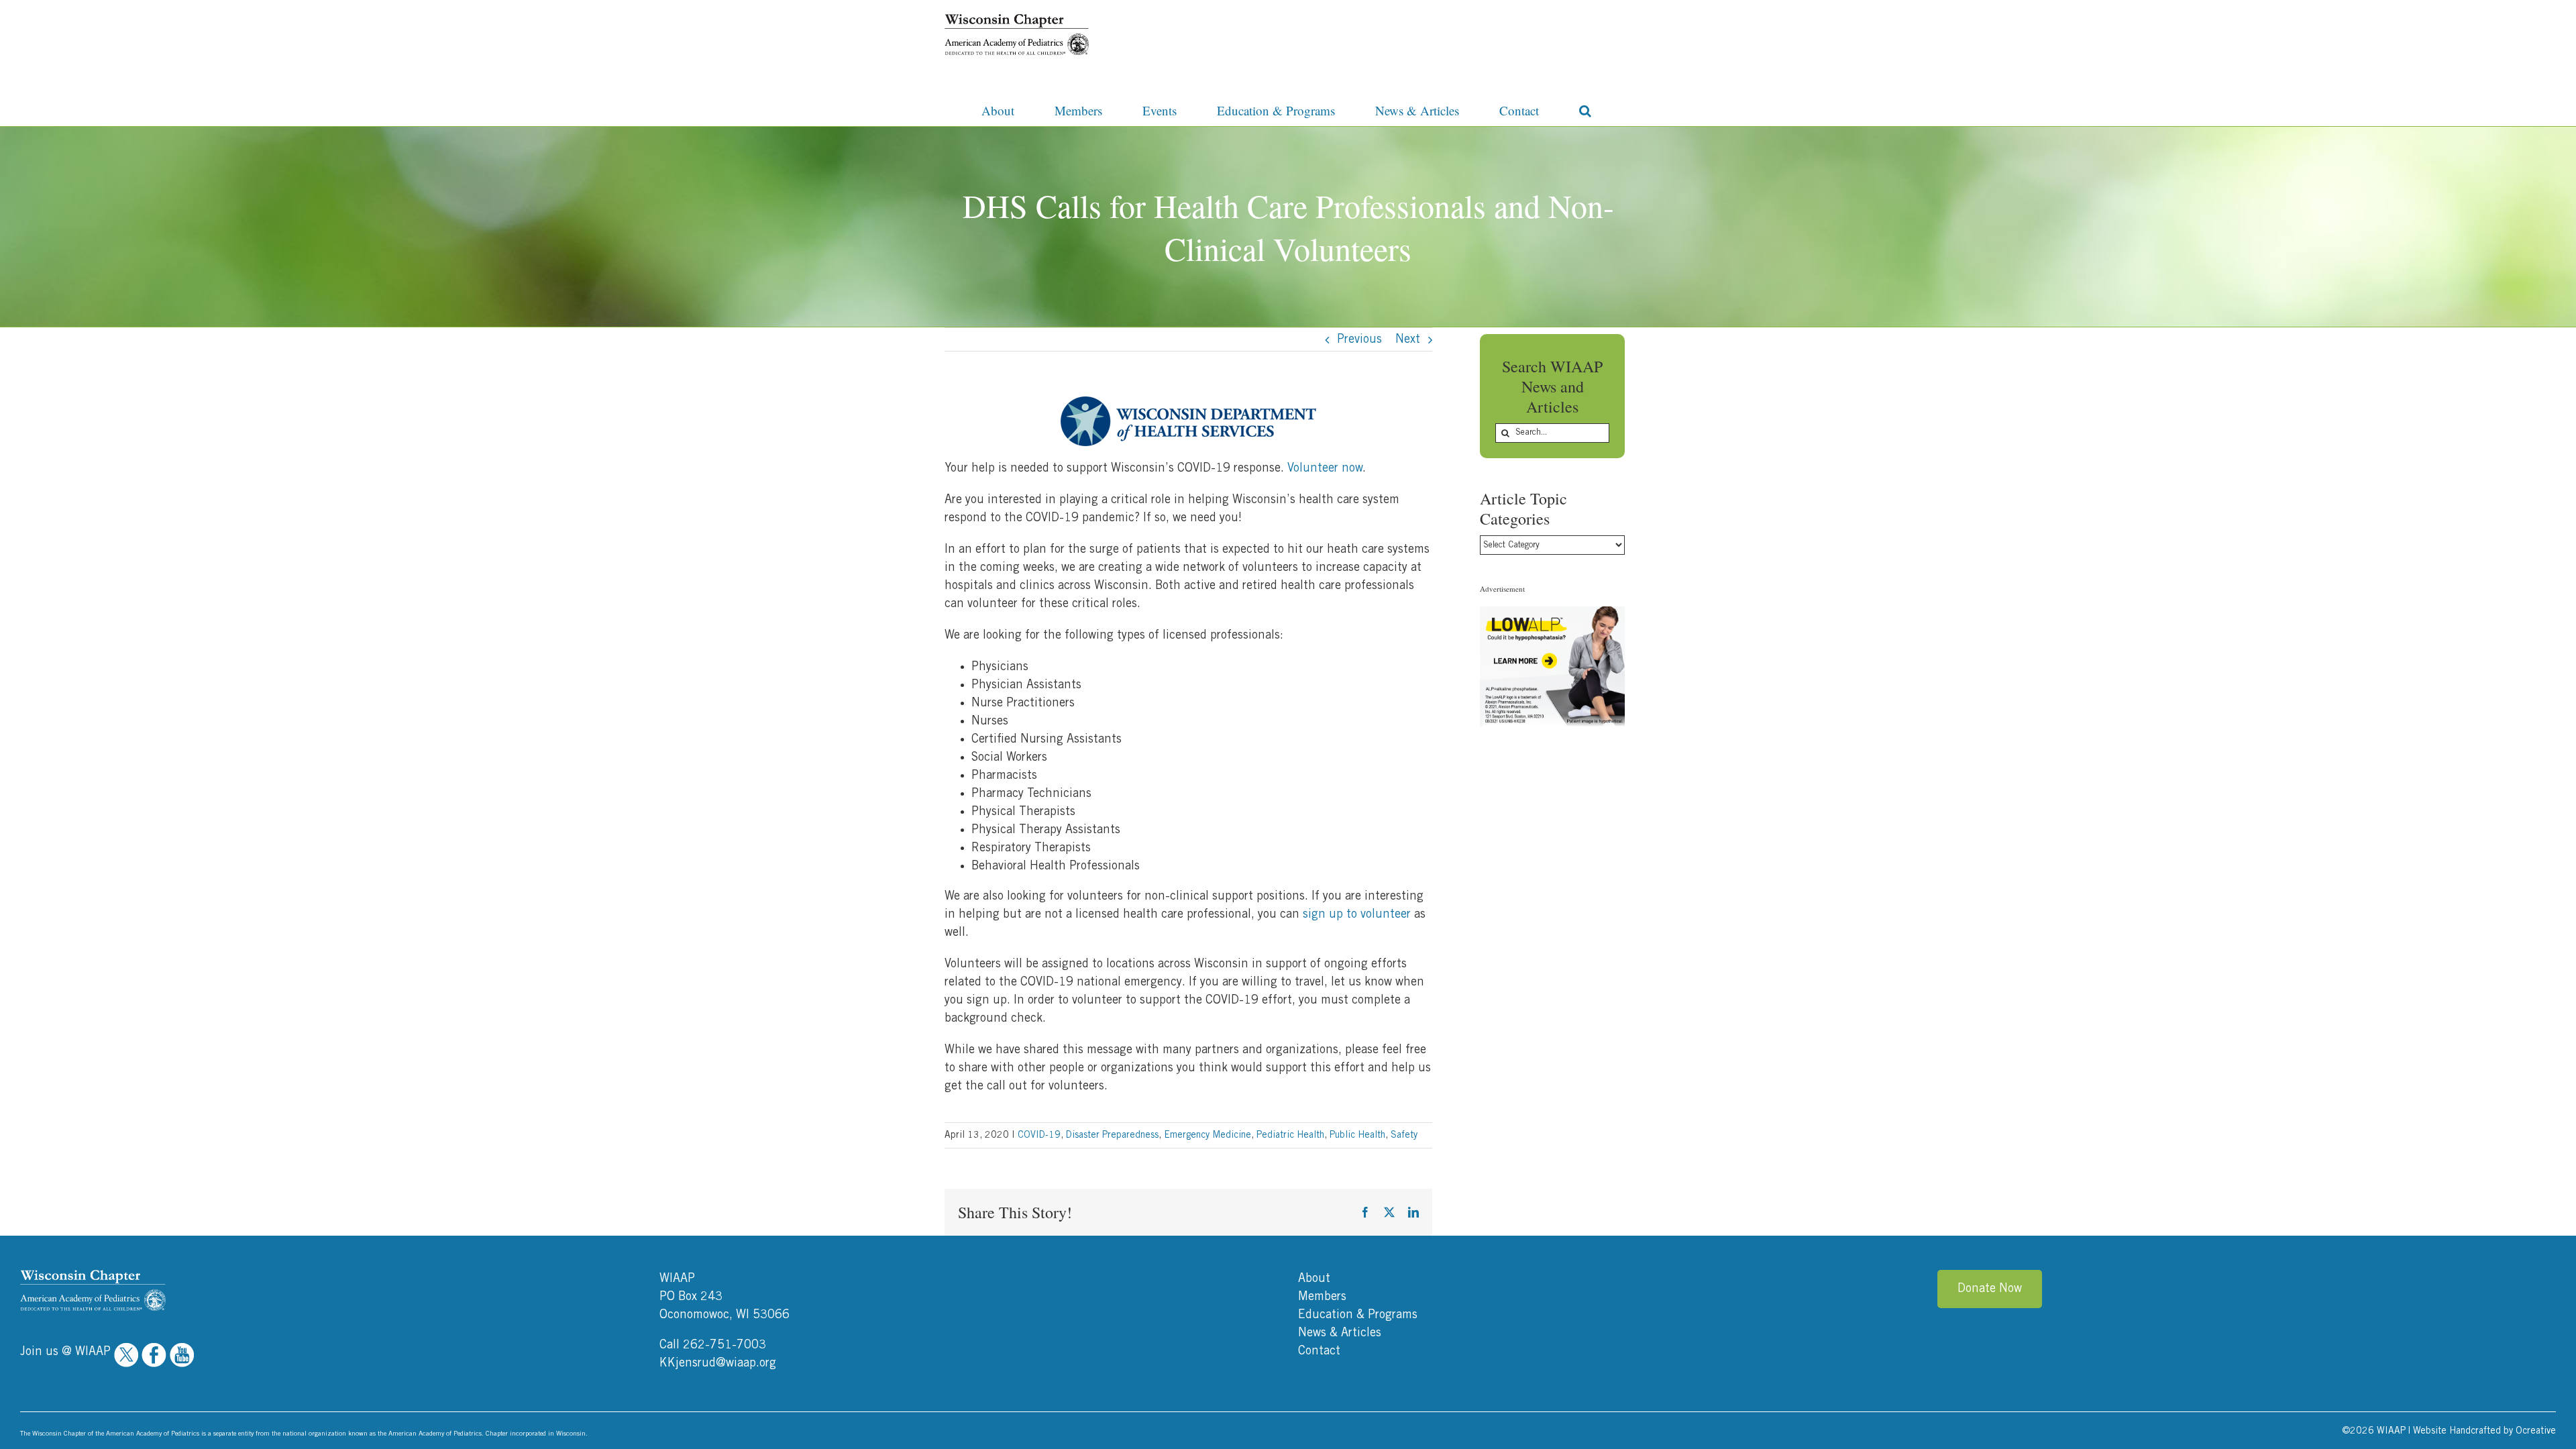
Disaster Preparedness (1112, 1135)
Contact (1319, 1351)
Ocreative (2536, 1431)
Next (1408, 339)
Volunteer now (1325, 468)
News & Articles (1340, 1333)
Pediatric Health (1290, 1135)
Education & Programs (1358, 1315)
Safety (1404, 1135)
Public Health (1357, 1135)
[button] (1585, 109)
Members (1322, 1297)
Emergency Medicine (1207, 1135)
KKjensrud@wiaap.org (718, 1363)
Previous (1359, 339)
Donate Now (1990, 1289)
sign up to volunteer (1357, 914)
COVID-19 (1039, 1135)
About (1314, 1279)
